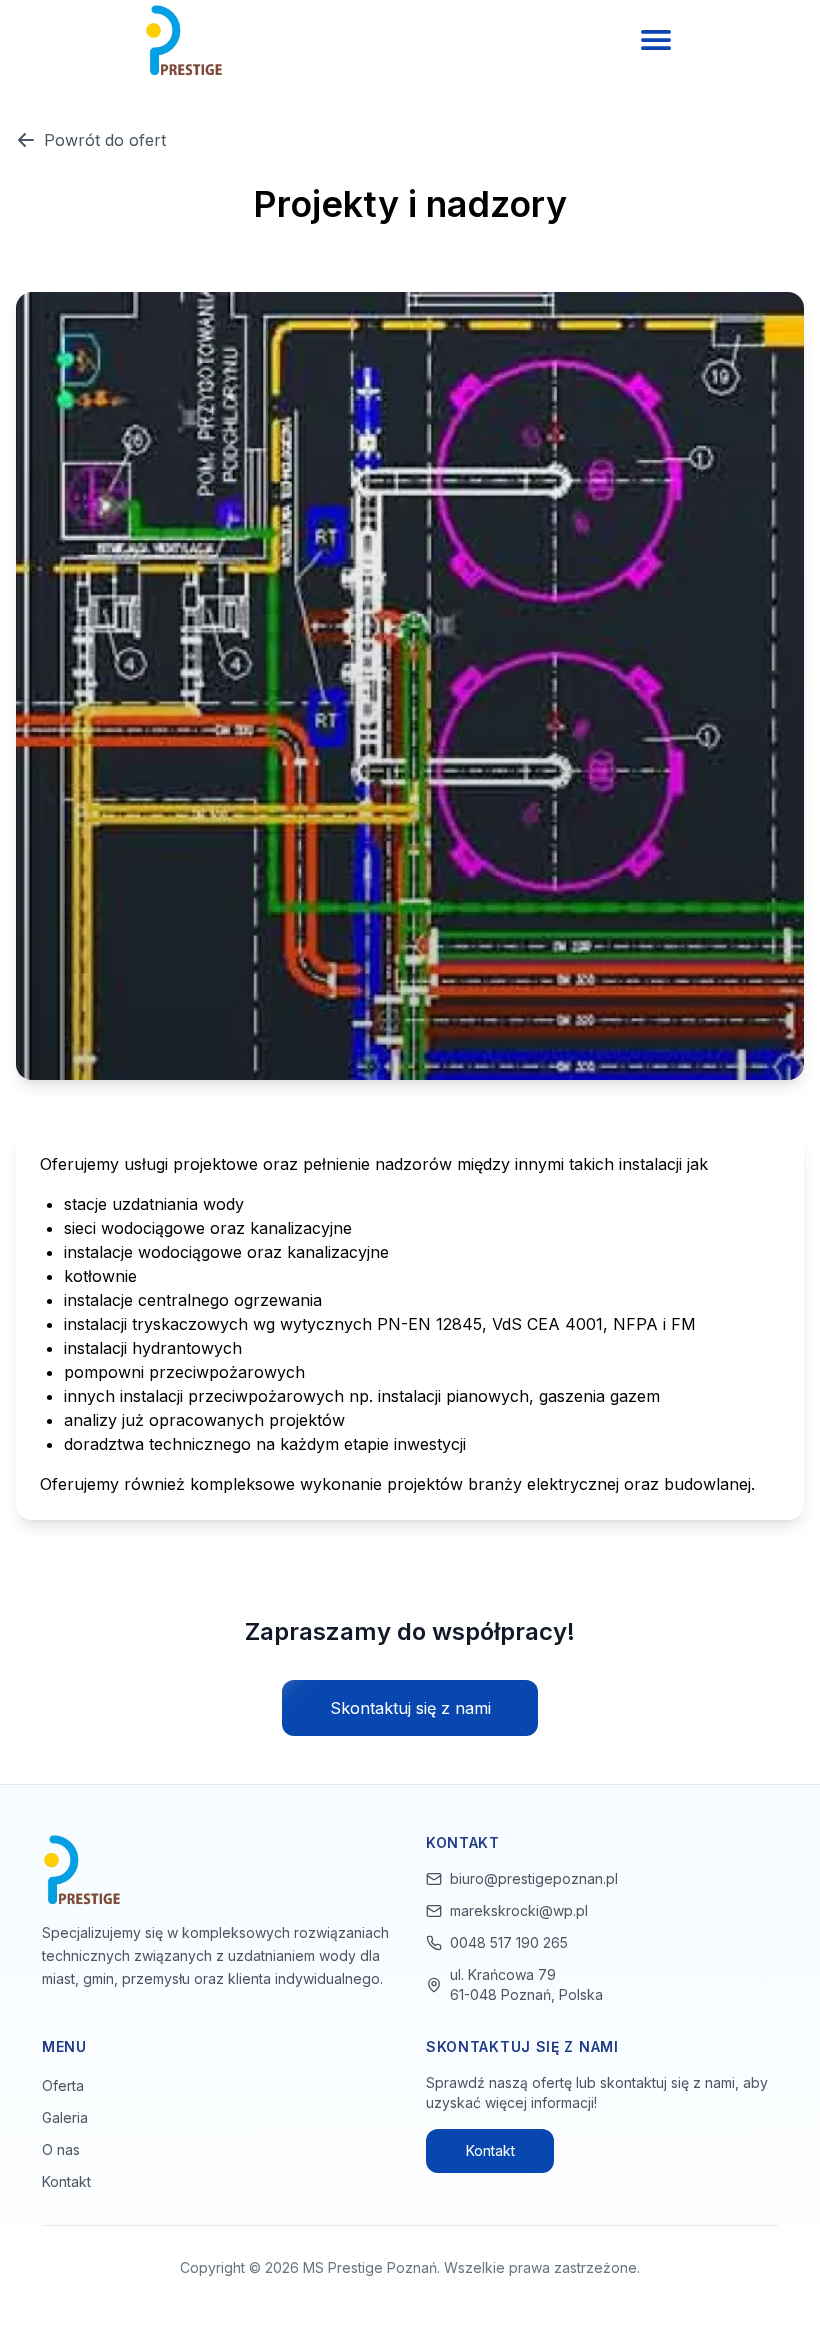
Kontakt (66, 2181)
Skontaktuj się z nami (410, 1708)
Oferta (63, 2085)
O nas (61, 2149)
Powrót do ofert (105, 140)
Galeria (65, 2117)
